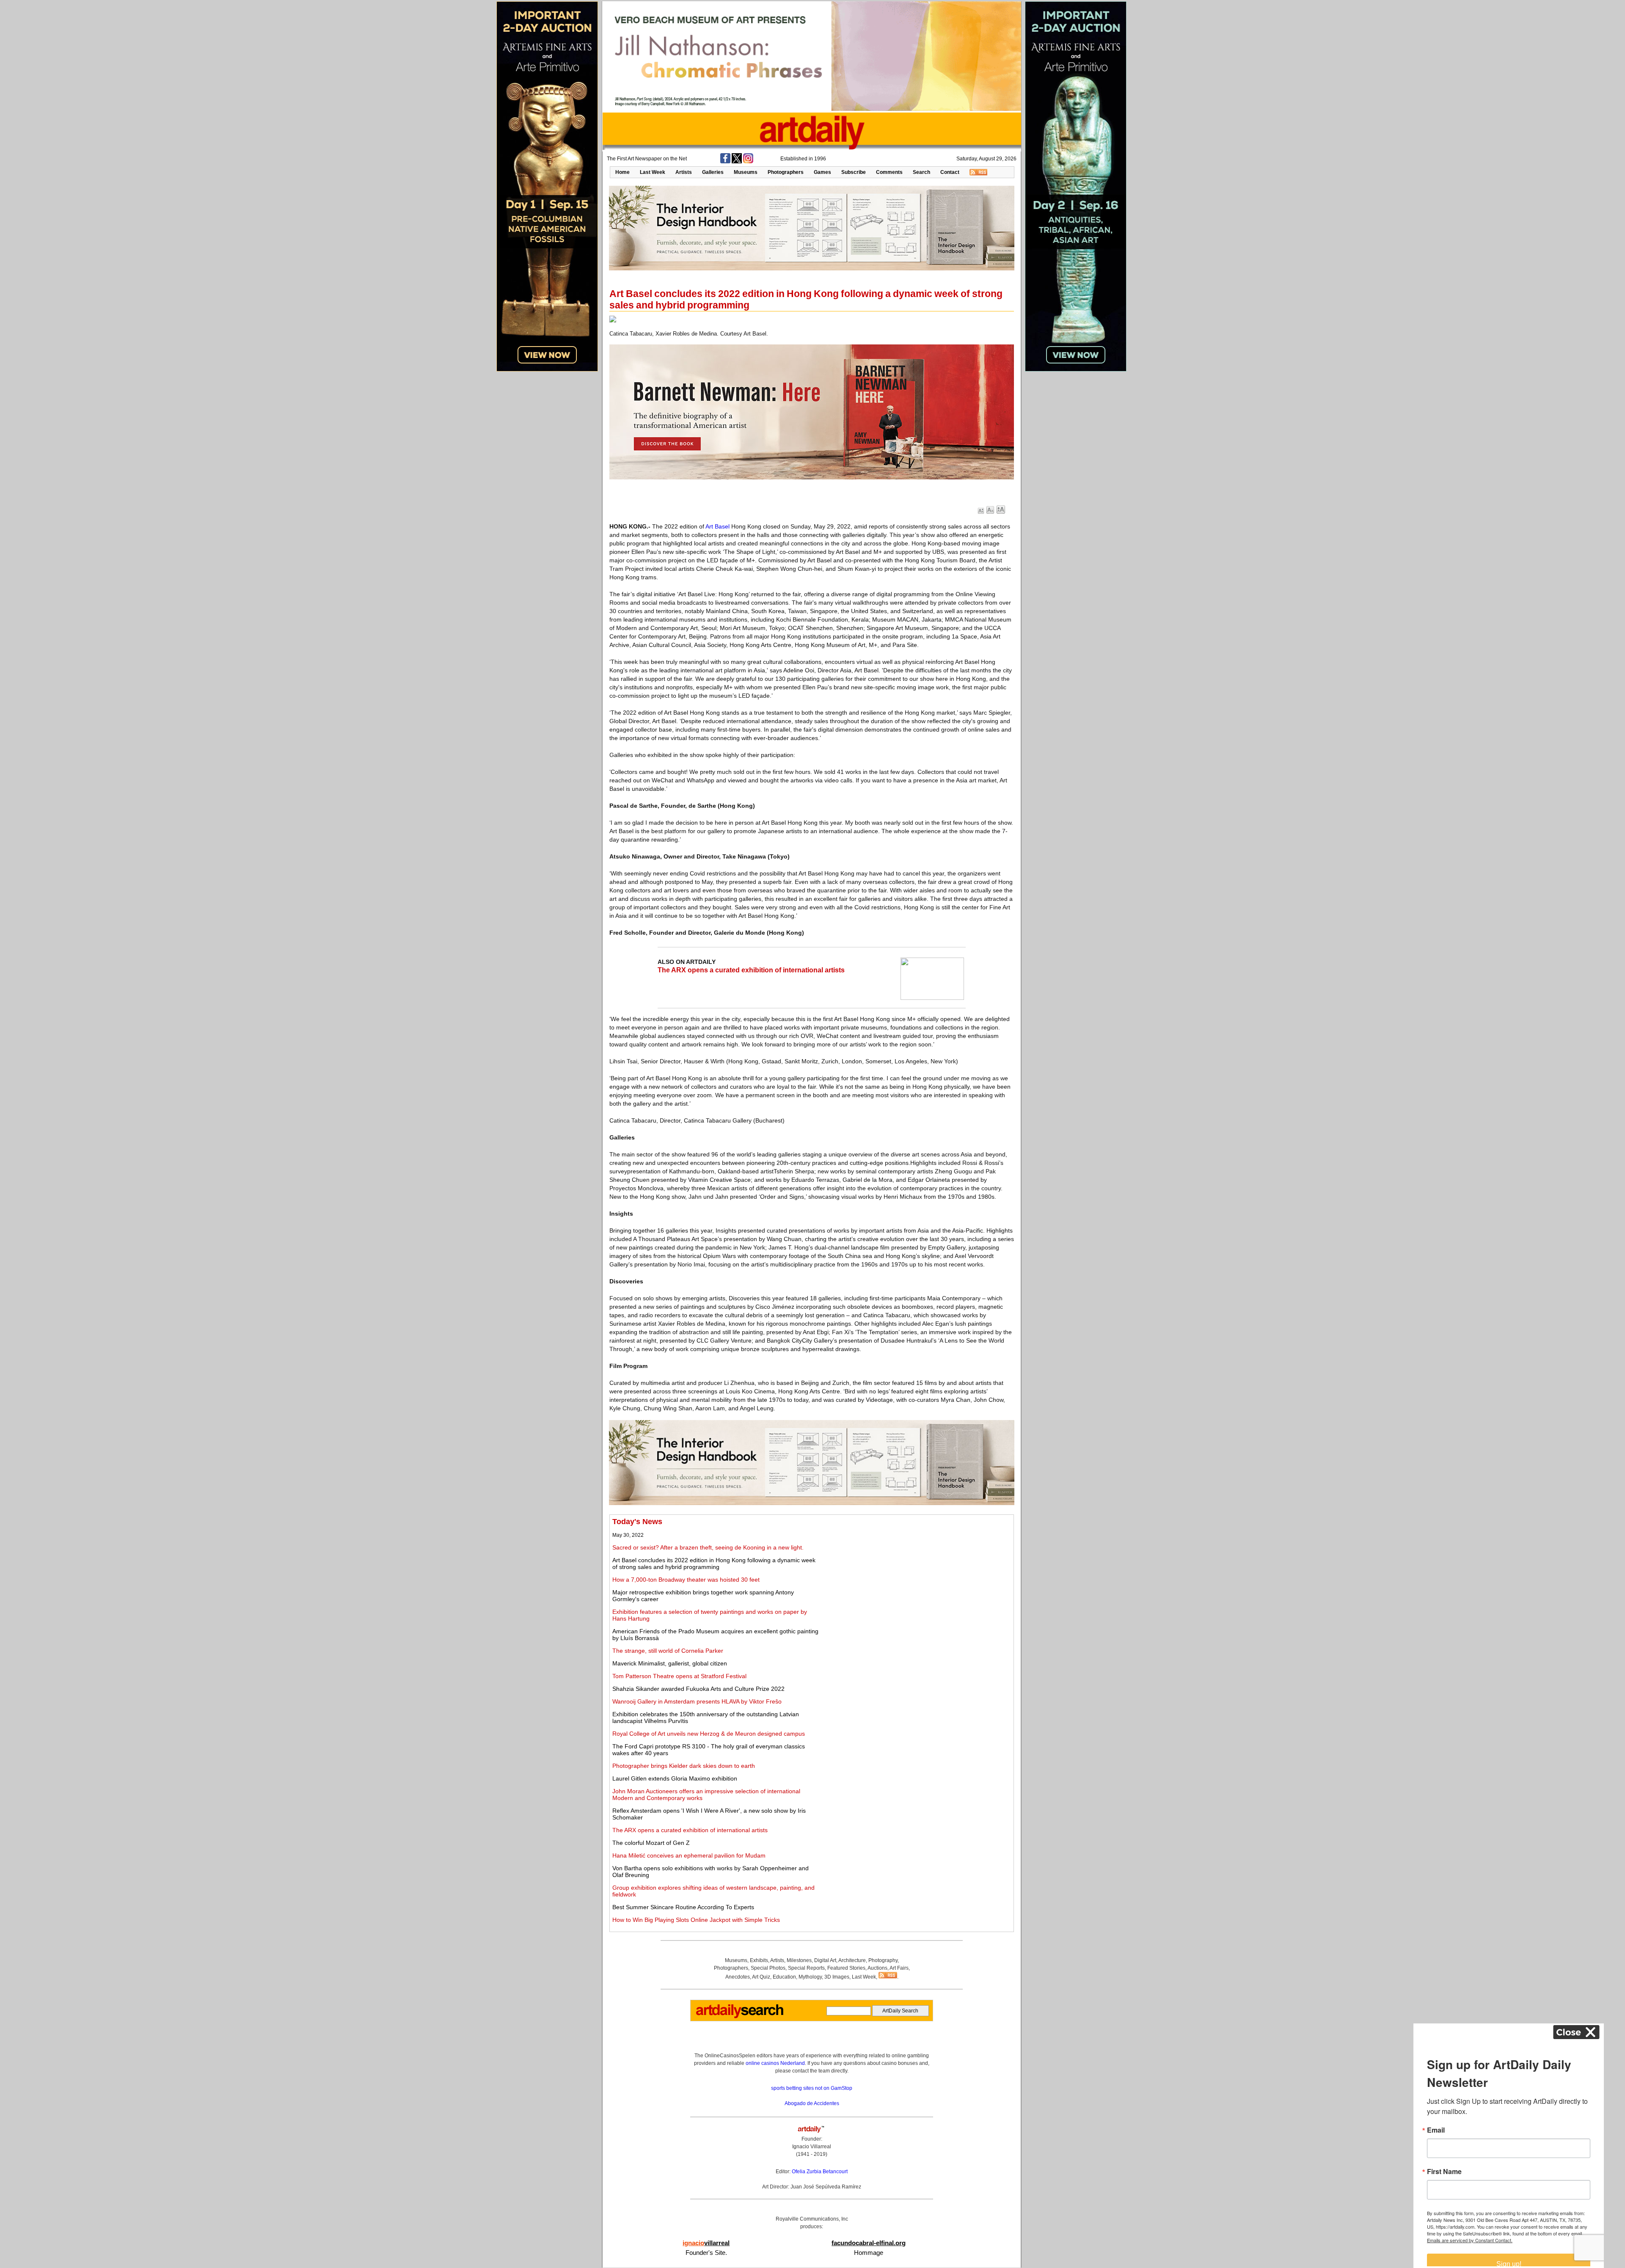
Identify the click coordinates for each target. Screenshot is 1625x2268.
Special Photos (768, 1968)
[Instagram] (748, 162)
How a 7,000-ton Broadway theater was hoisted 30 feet (686, 1580)
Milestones (799, 1960)
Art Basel (717, 526)
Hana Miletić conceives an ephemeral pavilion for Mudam (689, 1855)
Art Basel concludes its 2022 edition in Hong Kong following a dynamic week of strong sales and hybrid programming (714, 1563)
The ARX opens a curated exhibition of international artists (751, 970)
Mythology (810, 1977)
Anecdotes (738, 1977)
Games (822, 172)
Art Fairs (899, 1968)
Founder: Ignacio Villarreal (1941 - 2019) (812, 2147)
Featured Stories (846, 1968)
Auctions (877, 1968)
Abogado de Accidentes (812, 2103)
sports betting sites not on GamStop (812, 2088)
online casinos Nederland (775, 2063)
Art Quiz (761, 1977)
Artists (684, 172)
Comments (889, 172)
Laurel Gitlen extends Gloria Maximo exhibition (675, 1778)
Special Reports (806, 1968)
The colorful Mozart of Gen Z (651, 1843)
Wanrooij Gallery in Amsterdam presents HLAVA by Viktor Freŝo (697, 1701)
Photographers (786, 172)
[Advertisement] (917, 1577)
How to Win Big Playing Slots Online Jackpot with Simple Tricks (696, 1920)
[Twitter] (737, 162)
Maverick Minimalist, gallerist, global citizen (670, 1663)
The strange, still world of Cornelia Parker (668, 1651)
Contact (950, 172)
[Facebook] (725, 162)
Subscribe (854, 172)
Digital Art (825, 1960)
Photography (883, 1960)
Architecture (852, 1960)
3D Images (837, 1977)
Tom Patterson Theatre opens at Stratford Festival (679, 1676)
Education (784, 1977)
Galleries (713, 172)
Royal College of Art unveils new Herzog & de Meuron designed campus (709, 1734)
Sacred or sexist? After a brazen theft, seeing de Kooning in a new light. (708, 1547)
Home (622, 172)
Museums (746, 172)
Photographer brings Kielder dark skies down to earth (684, 1766)
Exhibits (759, 1960)
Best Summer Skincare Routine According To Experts (683, 1907)
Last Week (653, 172)
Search (921, 172)
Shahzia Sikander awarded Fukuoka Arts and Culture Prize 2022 (698, 1689)
